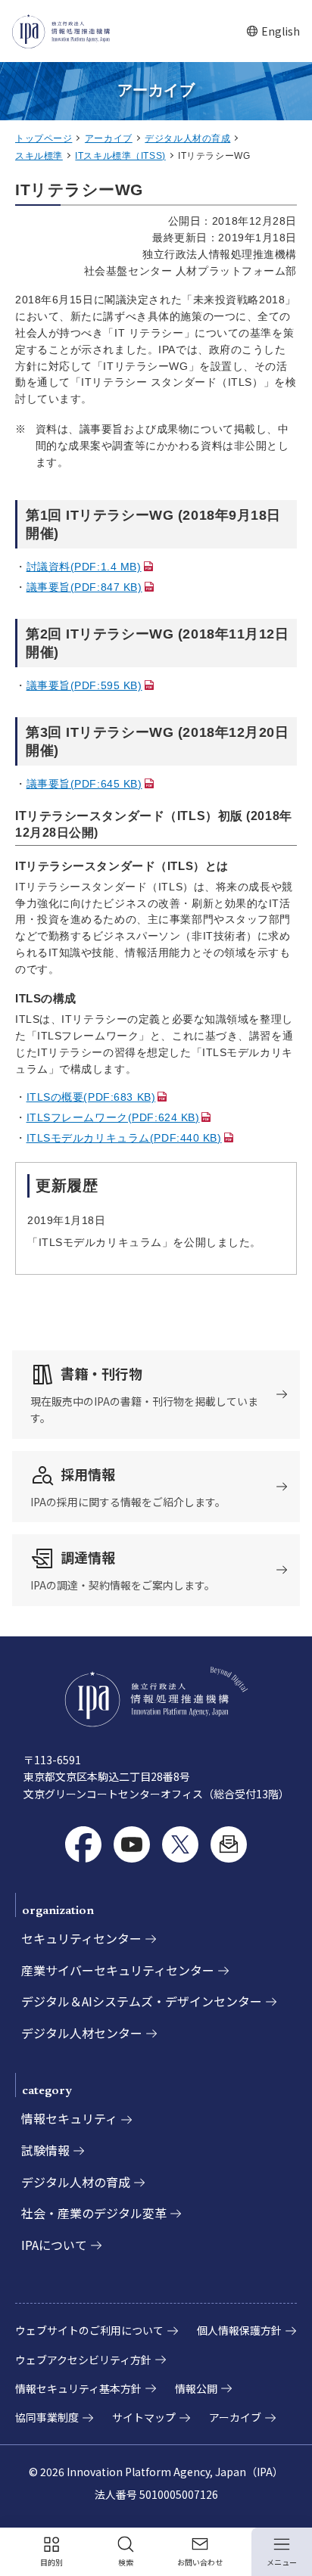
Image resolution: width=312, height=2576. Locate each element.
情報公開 (196, 2388)
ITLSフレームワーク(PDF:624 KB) (113, 1117)
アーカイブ (109, 138)
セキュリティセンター (81, 1938)
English (273, 31)
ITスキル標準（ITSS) (120, 156)
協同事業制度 (47, 2417)
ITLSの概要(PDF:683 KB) (91, 1097)
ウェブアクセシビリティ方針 (83, 2360)
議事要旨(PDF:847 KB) (84, 587)
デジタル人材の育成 (187, 138)
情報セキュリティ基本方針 (78, 2388)
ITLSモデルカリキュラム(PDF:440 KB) (124, 1138)
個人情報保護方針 (239, 2330)
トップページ (44, 138)
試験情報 (45, 2150)
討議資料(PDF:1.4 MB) (84, 567)
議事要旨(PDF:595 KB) (84, 685)
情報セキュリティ (69, 2118)
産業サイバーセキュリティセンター (118, 1970)
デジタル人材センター (82, 2033)
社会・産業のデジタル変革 (94, 2213)
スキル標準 (39, 156)
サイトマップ (144, 2417)
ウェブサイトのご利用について (89, 2330)
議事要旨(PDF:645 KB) (84, 784)
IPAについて (54, 2245)
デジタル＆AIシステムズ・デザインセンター (142, 2001)
